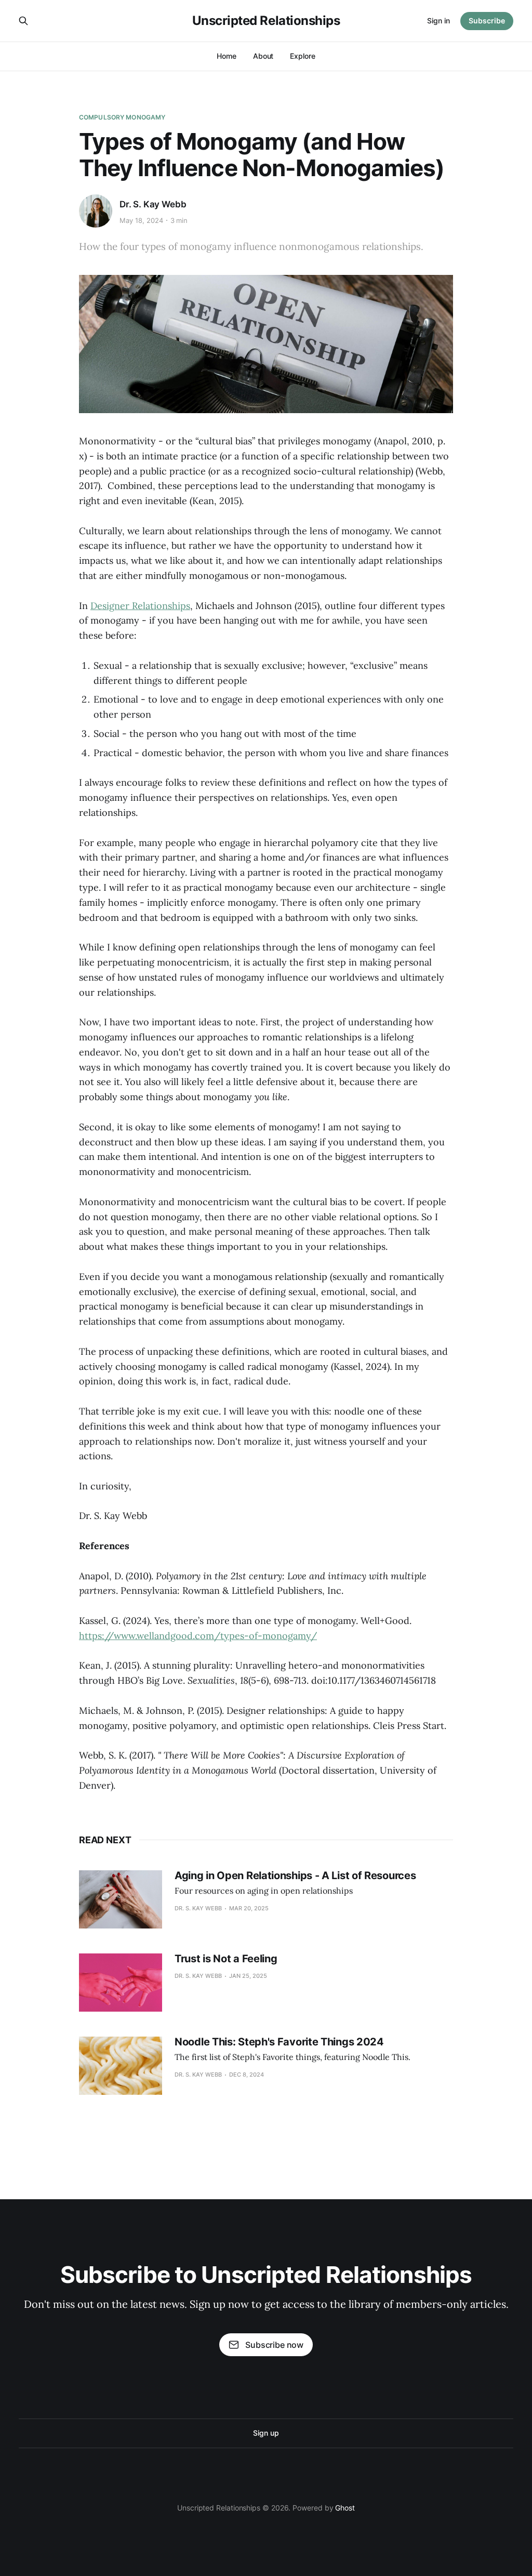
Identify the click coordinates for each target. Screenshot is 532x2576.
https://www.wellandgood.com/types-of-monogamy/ (198, 1636)
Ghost (345, 2508)
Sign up (266, 2433)
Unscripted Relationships (266, 21)
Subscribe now (274, 2345)
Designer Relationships (140, 606)
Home (227, 56)
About (263, 56)
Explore (302, 56)
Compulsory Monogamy (122, 117)
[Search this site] (23, 21)
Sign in (438, 21)
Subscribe (487, 21)
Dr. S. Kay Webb (153, 204)
